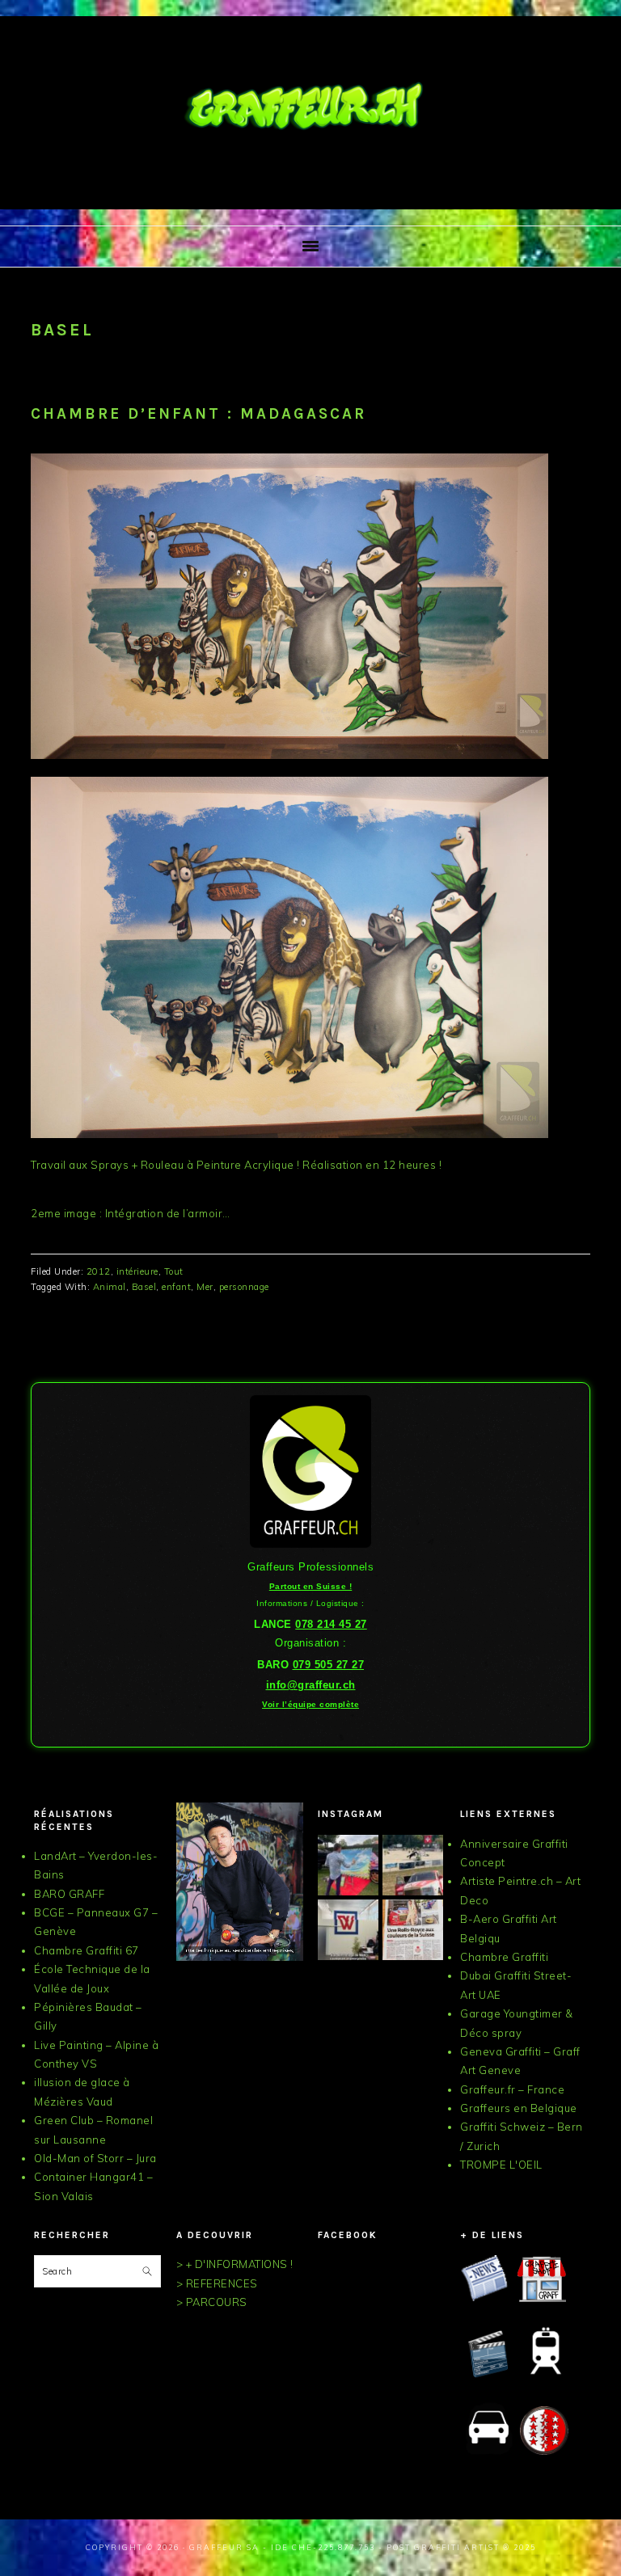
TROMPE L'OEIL (501, 2165)
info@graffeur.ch (311, 1685)
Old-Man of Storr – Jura (95, 2158)
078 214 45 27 (331, 1624)
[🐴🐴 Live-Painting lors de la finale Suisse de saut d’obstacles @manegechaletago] (413, 1865)
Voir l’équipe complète (310, 1704)
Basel (144, 1287)
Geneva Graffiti (501, 2051)
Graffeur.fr (488, 2089)
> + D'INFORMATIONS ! (235, 2264)
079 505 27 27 (329, 1665)
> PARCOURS (212, 2302)
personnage (244, 1287)
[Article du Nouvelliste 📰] (413, 1930)
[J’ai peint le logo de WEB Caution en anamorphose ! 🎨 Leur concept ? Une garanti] (348, 1930)
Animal (110, 1287)
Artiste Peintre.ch (507, 1881)
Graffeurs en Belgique (519, 2108)
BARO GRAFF (69, 1894)
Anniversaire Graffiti (514, 1844)
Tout (174, 1271)
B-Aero (479, 1919)
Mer (205, 1287)
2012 (99, 1271)
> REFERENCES (217, 2283)
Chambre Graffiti (504, 1957)
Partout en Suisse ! (311, 1586)
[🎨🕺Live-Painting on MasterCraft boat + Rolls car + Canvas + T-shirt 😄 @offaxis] (348, 1865)
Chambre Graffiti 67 (87, 1950)
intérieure (137, 1271)
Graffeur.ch (310, 108)
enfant (176, 1287)
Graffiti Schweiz (503, 2127)
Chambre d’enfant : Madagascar (199, 414)
